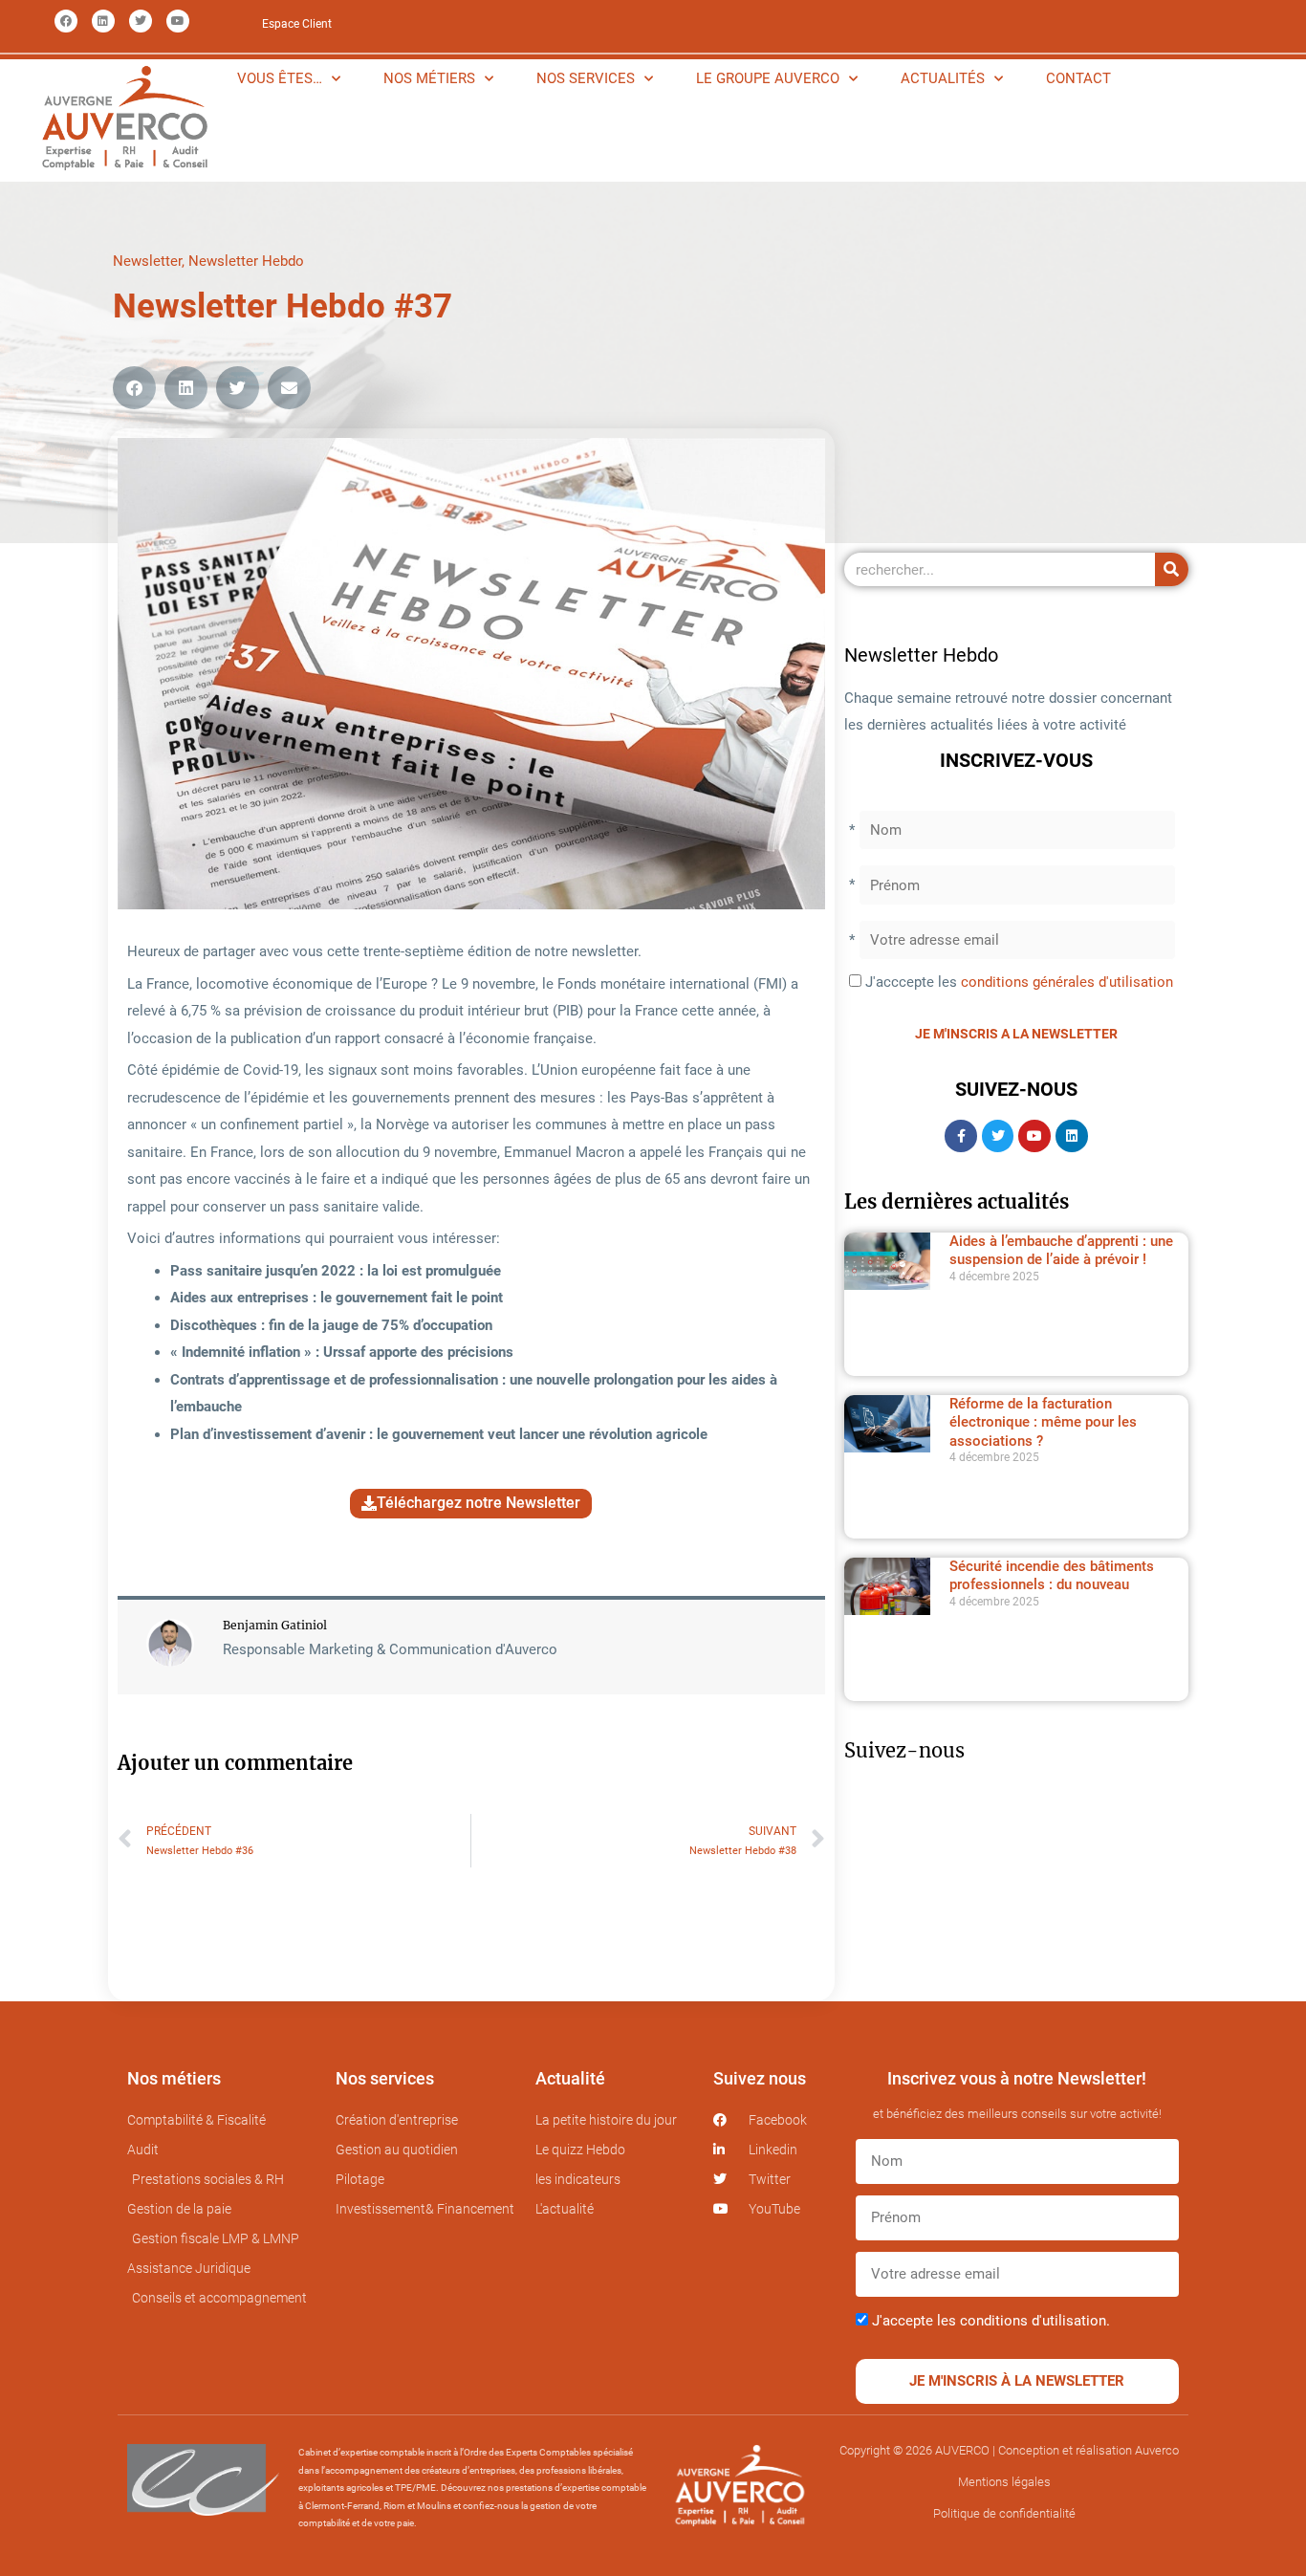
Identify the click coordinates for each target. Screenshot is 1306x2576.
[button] (134, 388)
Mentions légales (1004, 2482)
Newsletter (147, 261)
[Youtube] (178, 21)
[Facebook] (66, 21)
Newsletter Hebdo (246, 261)
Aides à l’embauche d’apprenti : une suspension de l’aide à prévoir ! (1061, 1251)
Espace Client (297, 24)
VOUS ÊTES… (280, 78)
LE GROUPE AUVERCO (768, 78)
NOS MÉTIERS (429, 78)
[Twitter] (141, 21)
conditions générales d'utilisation (1067, 982)
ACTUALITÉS (943, 78)
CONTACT (1078, 78)
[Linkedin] (103, 21)
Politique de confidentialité (1004, 2513)
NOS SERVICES (586, 78)
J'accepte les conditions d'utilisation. (991, 2321)
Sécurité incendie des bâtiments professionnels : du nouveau (1052, 1576)
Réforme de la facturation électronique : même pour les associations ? (1043, 1422)
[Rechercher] (1172, 569)
